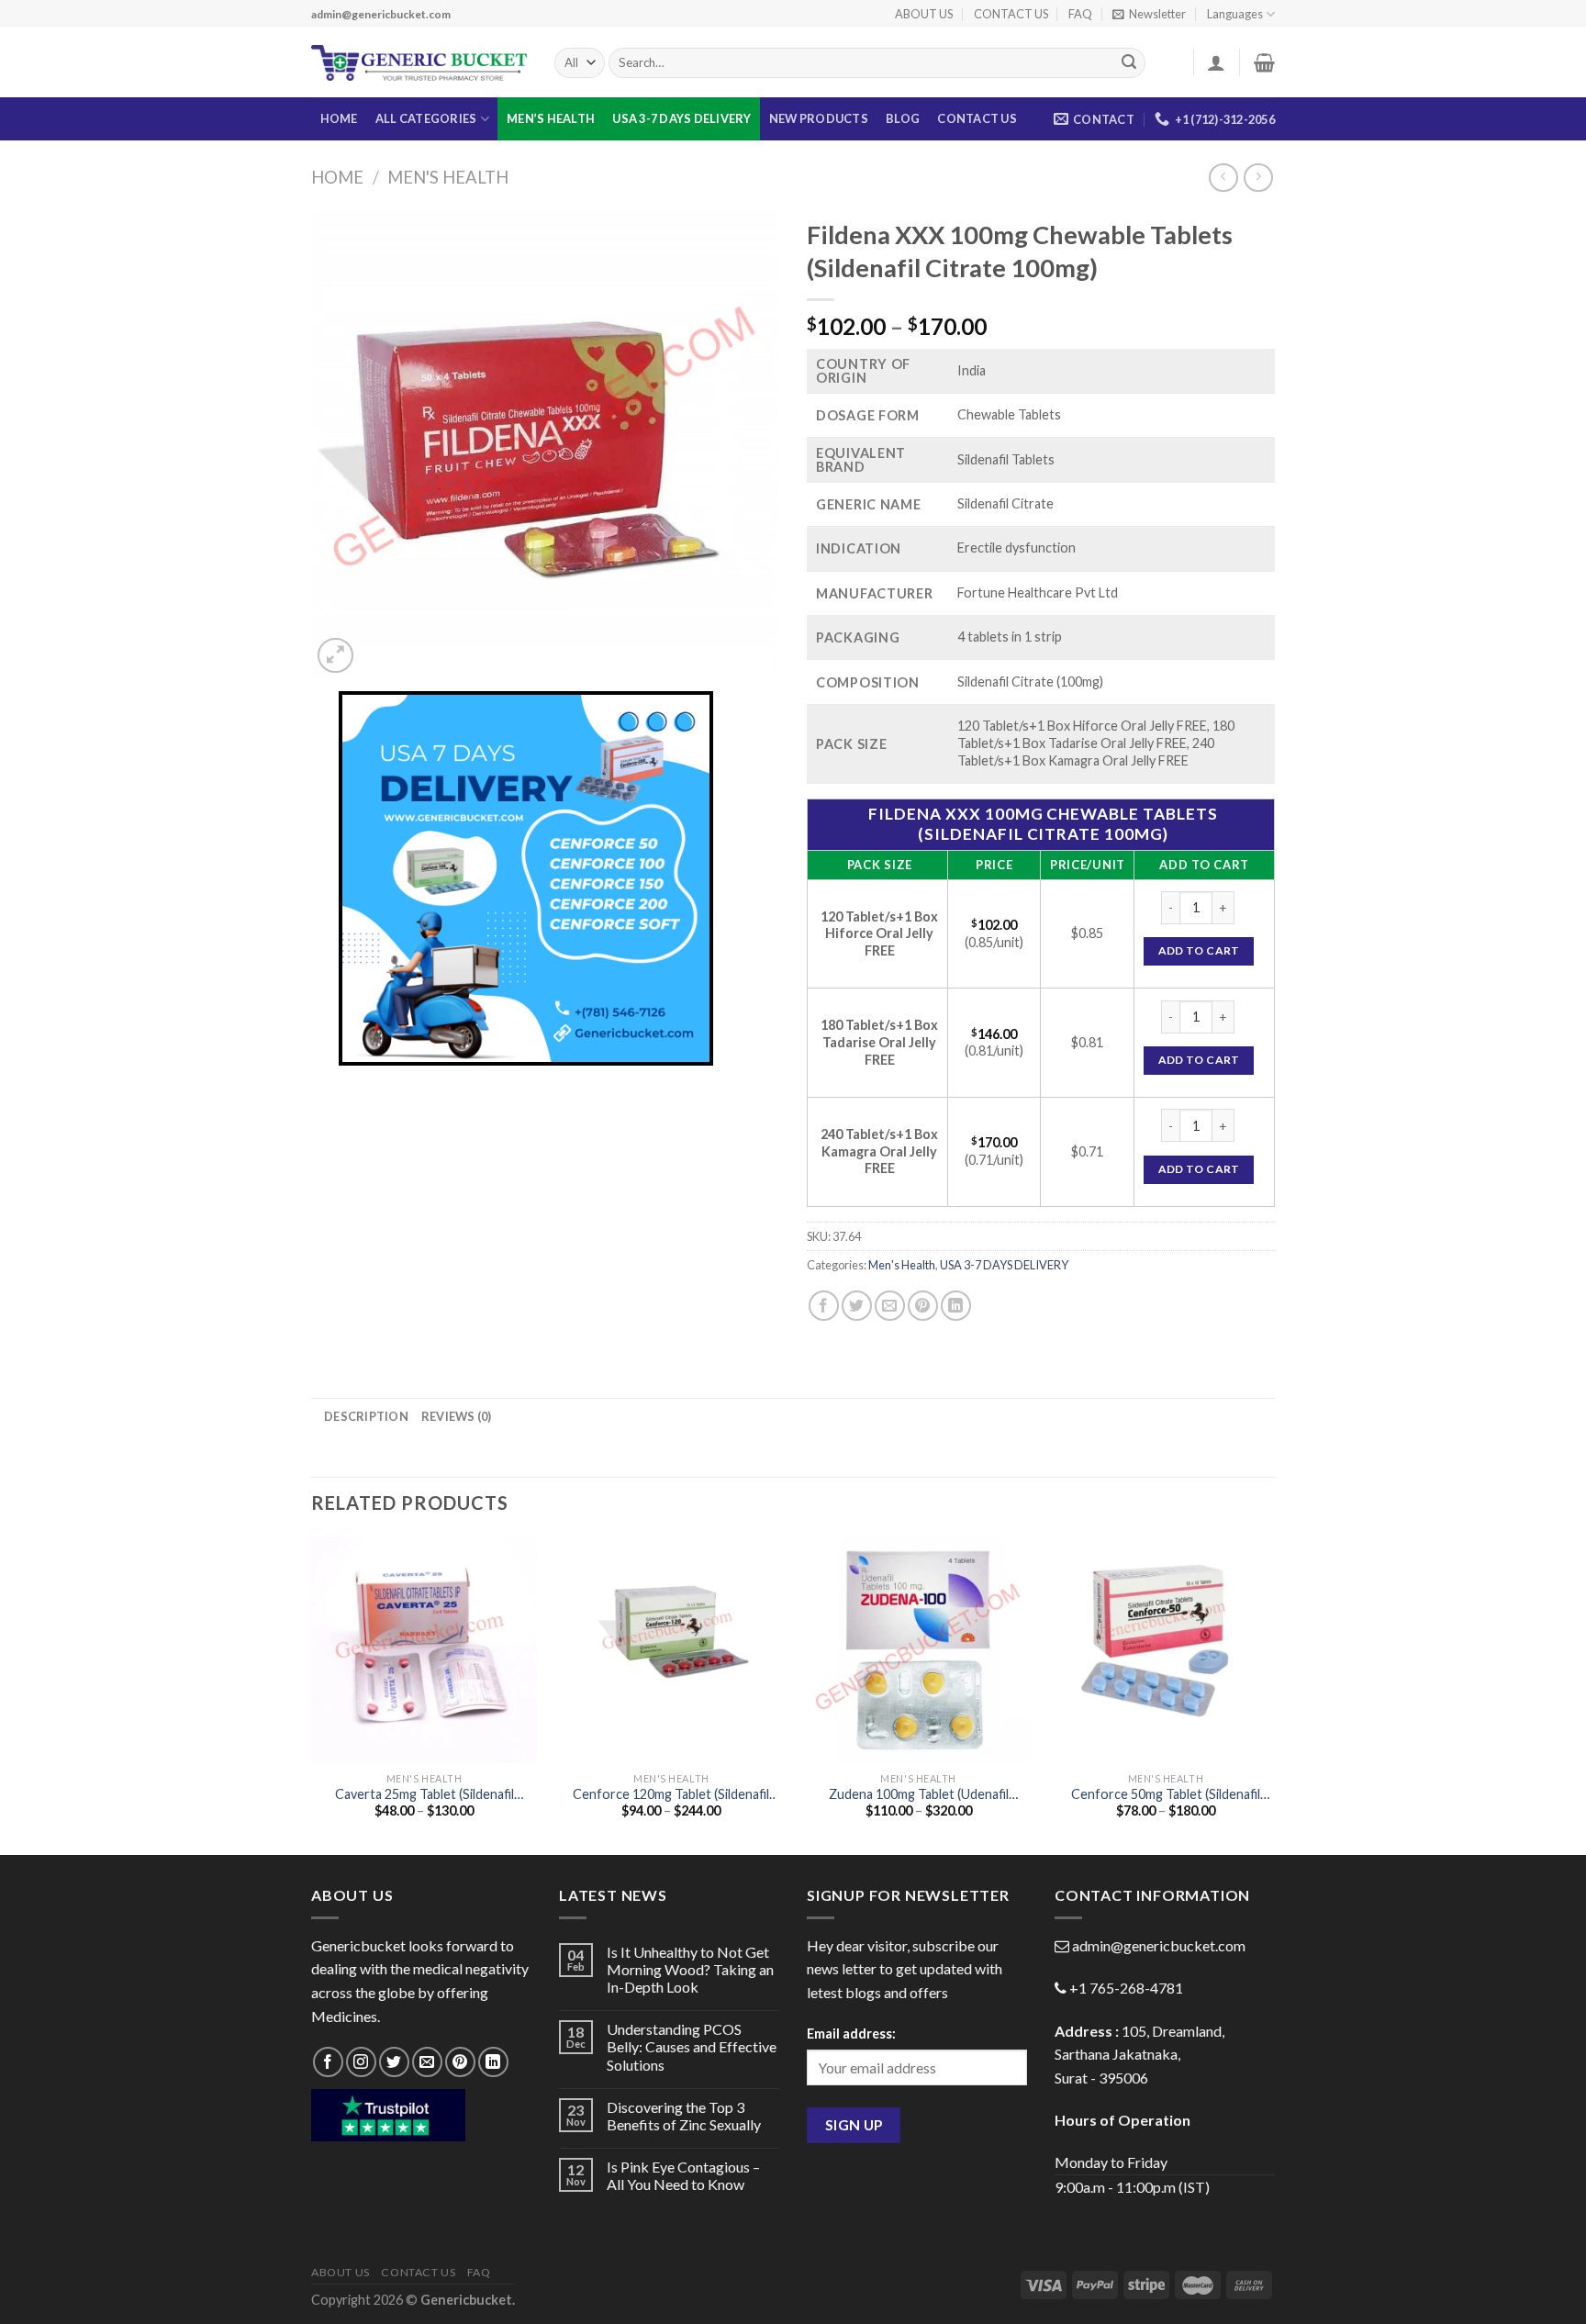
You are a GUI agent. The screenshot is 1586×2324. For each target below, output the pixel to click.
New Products (819, 118)
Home (337, 177)
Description (366, 1416)
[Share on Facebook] (824, 1306)
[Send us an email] (427, 2062)
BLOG (903, 118)
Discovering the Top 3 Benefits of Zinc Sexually (684, 2116)
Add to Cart (1199, 950)
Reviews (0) (457, 1416)
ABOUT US (924, 14)
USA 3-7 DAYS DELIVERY (681, 118)
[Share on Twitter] (857, 1306)
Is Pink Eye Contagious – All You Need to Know (683, 2175)
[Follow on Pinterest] (460, 2062)
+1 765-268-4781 (1126, 1988)
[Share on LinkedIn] (956, 1306)
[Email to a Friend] (890, 1306)
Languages (1235, 14)
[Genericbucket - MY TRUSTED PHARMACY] (419, 63)
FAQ (1080, 14)
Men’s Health (551, 118)
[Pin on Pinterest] (923, 1306)
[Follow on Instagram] (361, 2062)
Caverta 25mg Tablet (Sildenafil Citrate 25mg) (424, 1795)
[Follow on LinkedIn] (493, 2062)
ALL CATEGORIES (426, 118)
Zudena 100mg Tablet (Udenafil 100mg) (919, 1795)
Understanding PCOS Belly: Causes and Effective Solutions (692, 2046)
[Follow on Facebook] (328, 2062)
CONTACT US (1011, 14)
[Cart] (1264, 62)
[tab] (366, 1416)
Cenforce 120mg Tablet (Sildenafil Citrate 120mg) (671, 1795)
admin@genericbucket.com (1159, 1945)
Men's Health (448, 177)
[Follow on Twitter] (394, 2062)
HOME (339, 118)
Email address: (851, 2033)
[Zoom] (335, 656)
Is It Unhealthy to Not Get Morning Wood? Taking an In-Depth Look (690, 1969)
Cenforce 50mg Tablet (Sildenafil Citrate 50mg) (1166, 1795)
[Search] (1129, 63)
